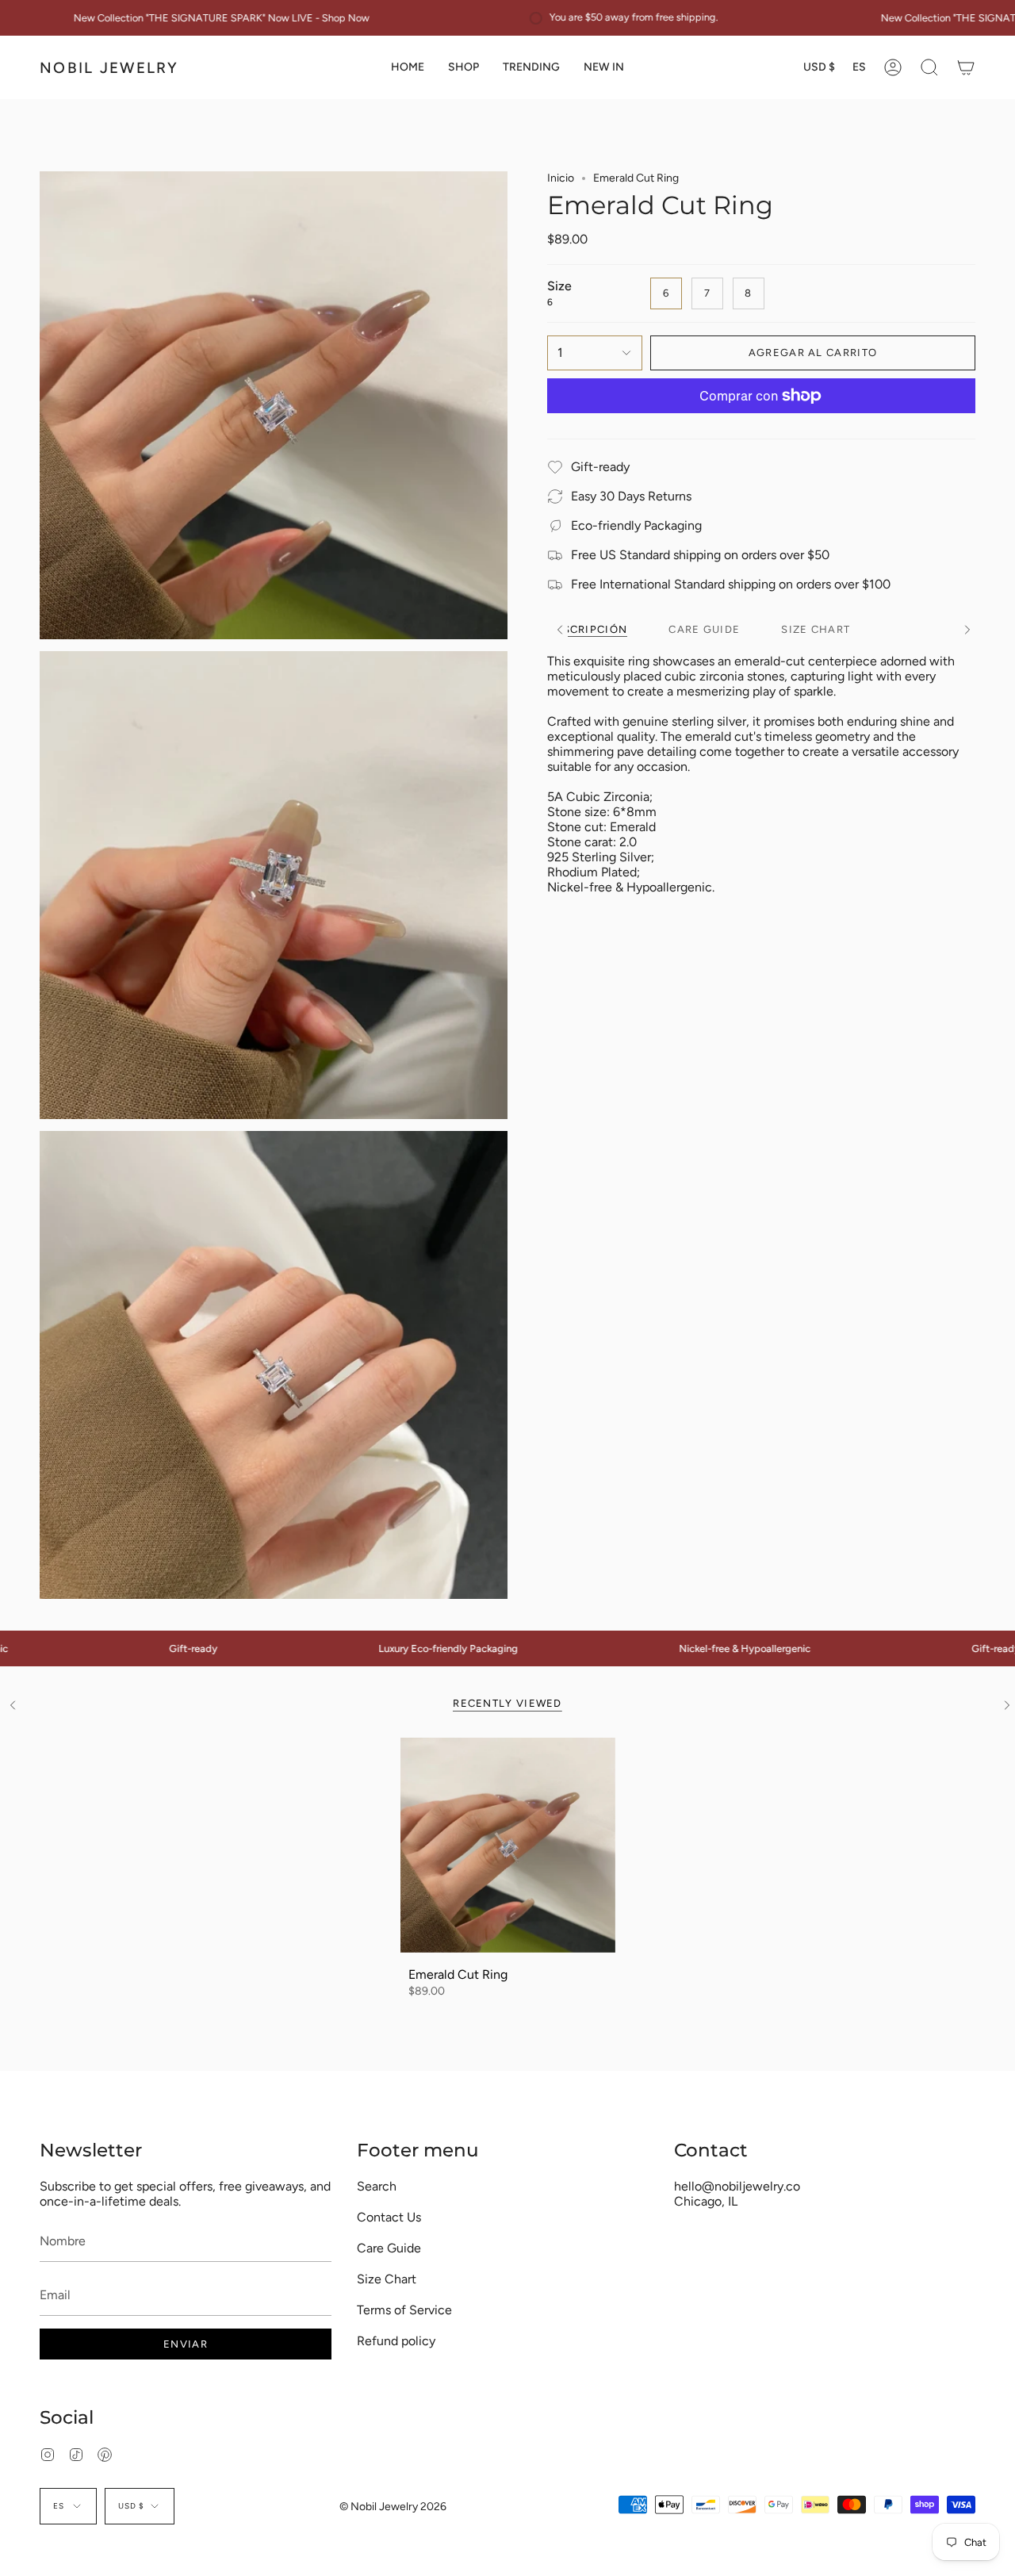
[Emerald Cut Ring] (508, 1845)
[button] (463, 67)
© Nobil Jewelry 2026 (393, 2507)
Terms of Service (404, 2310)
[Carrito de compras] (966, 67)
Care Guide (389, 2248)
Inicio (561, 178)
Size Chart (387, 2279)
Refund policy (396, 2341)
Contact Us (389, 2217)
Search (377, 2186)
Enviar (186, 2344)
